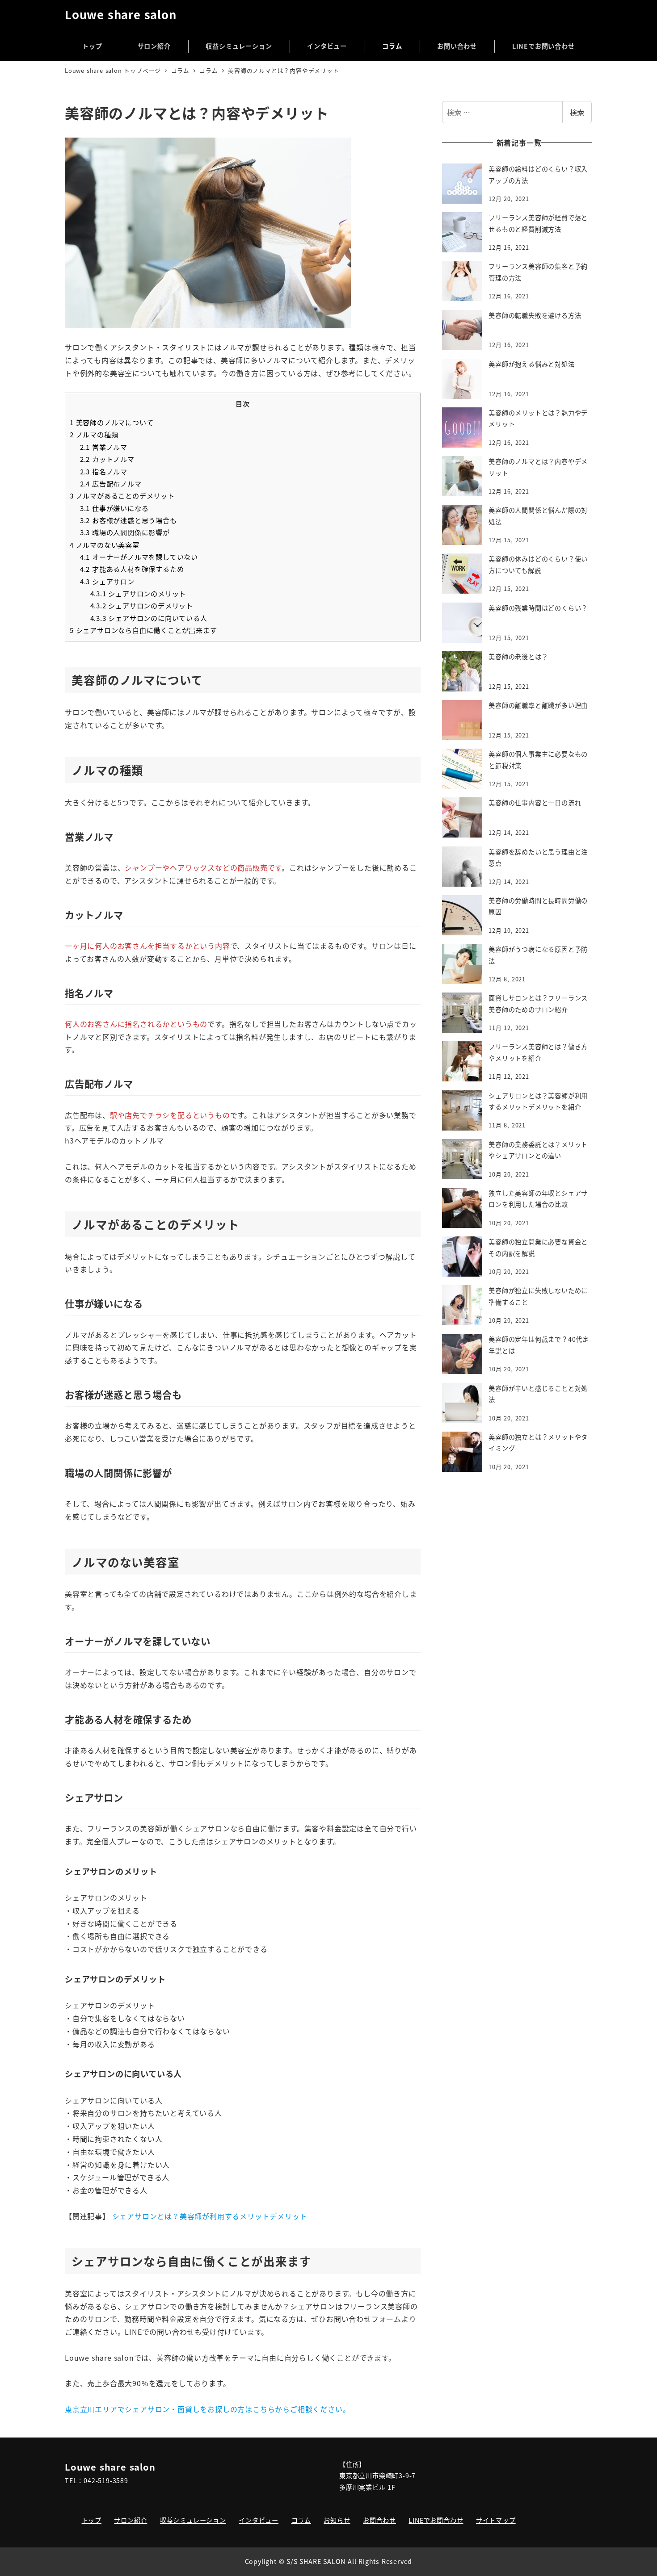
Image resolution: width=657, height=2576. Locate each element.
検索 (577, 112)
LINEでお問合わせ (436, 2520)
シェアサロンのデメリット (142, 605)
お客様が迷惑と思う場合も (128, 520)
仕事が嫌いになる (114, 508)
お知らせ (337, 2520)
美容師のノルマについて (112, 422)
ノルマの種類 (94, 434)
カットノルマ (107, 459)
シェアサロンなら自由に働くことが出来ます (143, 630)
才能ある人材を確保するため (132, 569)
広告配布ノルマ (111, 483)
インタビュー (259, 2520)
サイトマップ (496, 2520)
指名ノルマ (104, 471)
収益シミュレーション (193, 2520)
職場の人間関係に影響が (125, 532)
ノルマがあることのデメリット (122, 495)
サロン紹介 (131, 2520)
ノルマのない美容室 (105, 545)
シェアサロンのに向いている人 (149, 618)
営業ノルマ (104, 447)
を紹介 (221, 2216)
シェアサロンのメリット (138, 593)
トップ (92, 2520)
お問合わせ (379, 2520)
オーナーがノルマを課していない (139, 557)
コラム (301, 2520)
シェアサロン (107, 581)
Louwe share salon (121, 14)
